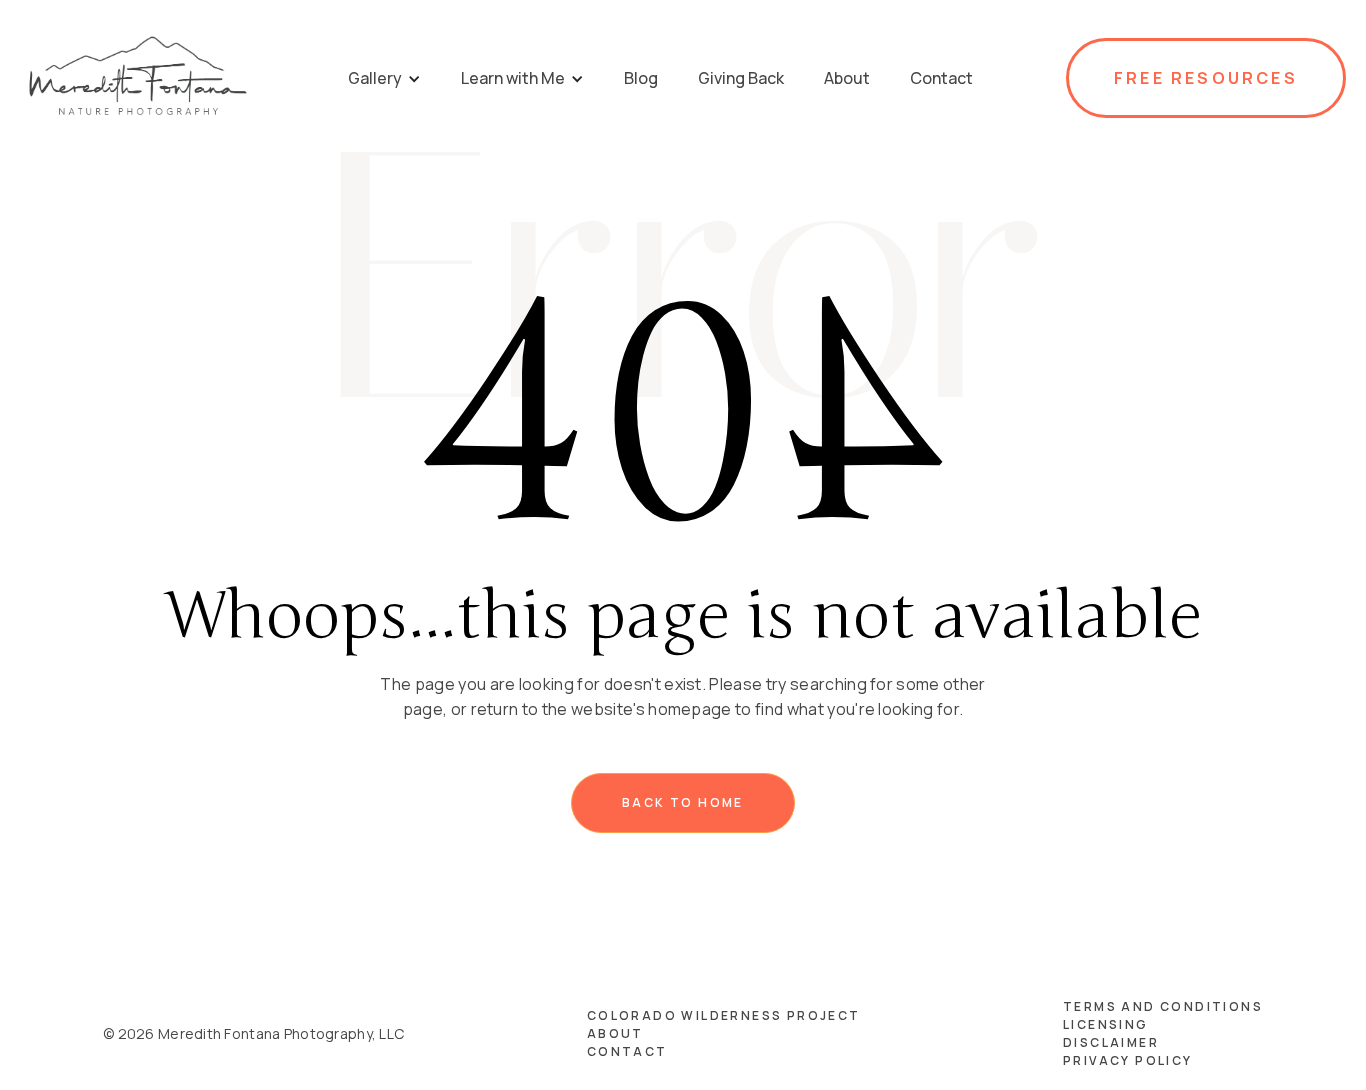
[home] (137, 78)
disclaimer (1111, 1042)
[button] (384, 78)
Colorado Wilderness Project (724, 1015)
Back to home (683, 802)
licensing (1106, 1024)
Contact (627, 1051)
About (615, 1033)
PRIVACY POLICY (1128, 1060)
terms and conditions (1163, 1006)
